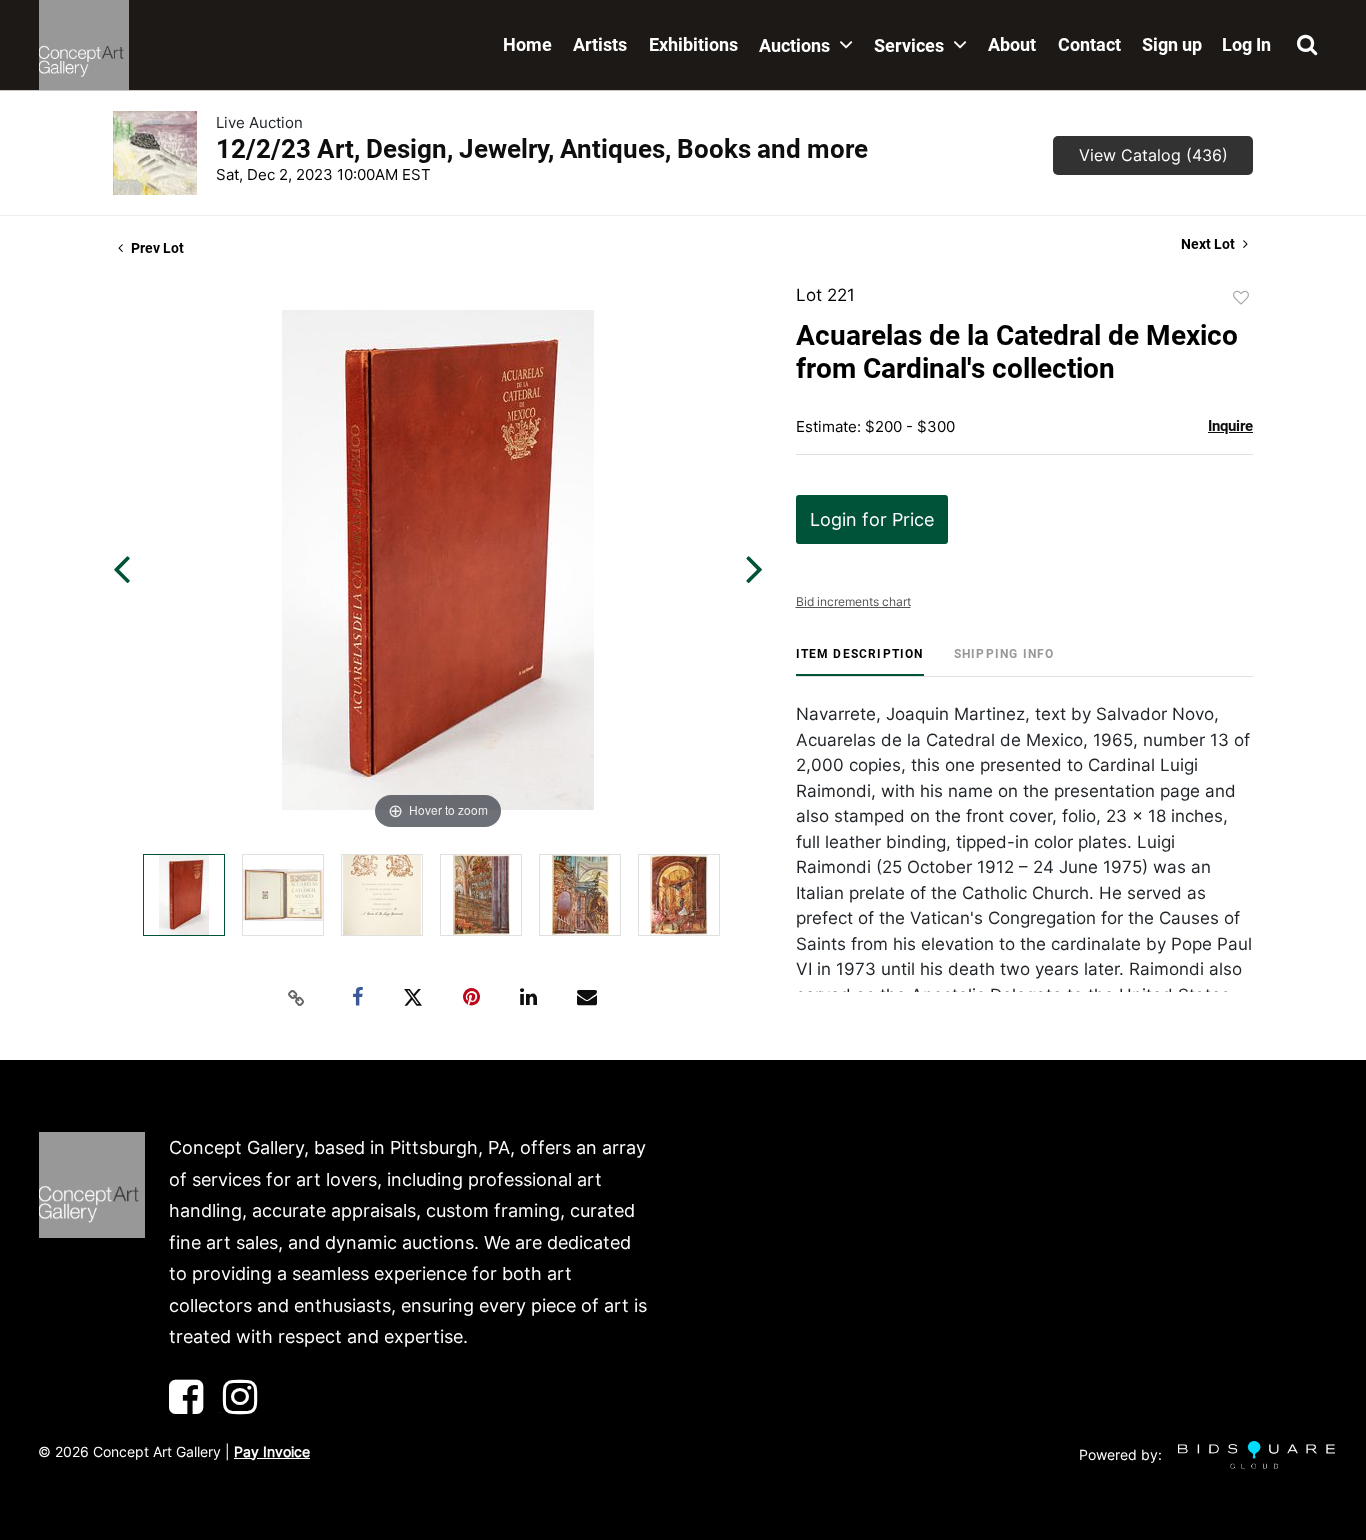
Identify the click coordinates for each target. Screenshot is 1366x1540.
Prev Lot (156, 248)
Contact (1089, 44)
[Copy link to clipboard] (297, 998)
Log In (1246, 44)
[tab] (860, 661)
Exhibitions (693, 44)
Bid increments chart (853, 601)
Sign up (1172, 44)
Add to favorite (1241, 298)
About (1012, 44)
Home (527, 44)
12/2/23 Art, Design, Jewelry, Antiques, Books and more (542, 149)
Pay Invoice (272, 1451)
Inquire (1230, 426)
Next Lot (1209, 244)
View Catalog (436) (1153, 155)
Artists (600, 44)
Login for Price (872, 519)
